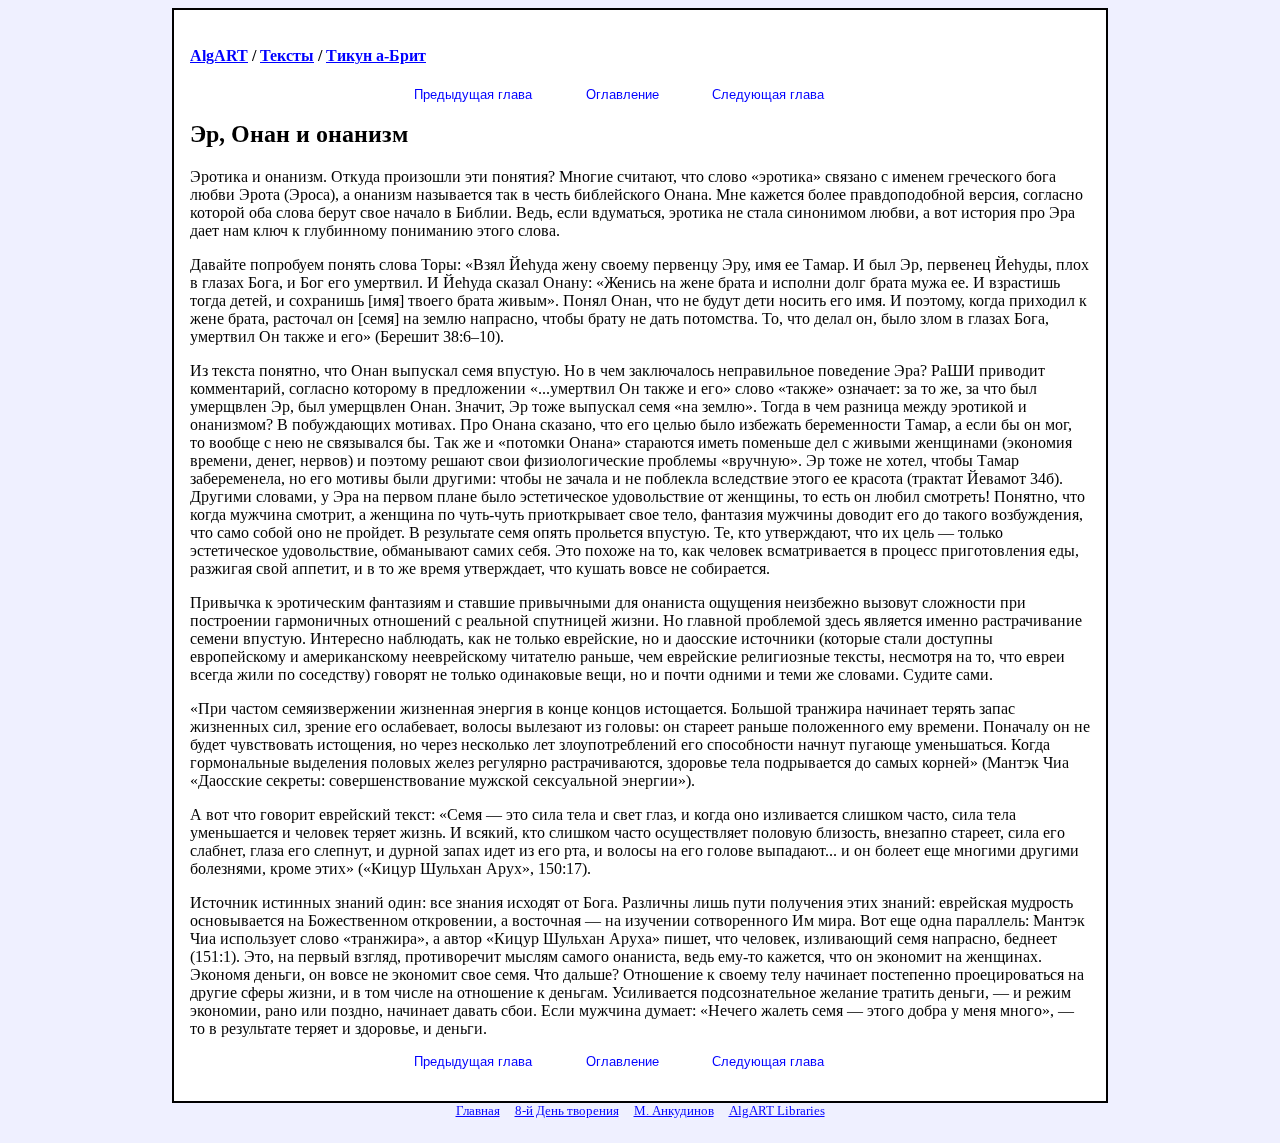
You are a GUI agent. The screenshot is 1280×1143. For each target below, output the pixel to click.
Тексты (287, 55)
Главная (478, 1110)
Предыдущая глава (473, 94)
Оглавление (622, 94)
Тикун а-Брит (376, 55)
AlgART (219, 55)
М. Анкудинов (674, 1110)
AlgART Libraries (777, 1110)
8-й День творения (567, 1110)
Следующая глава (768, 94)
